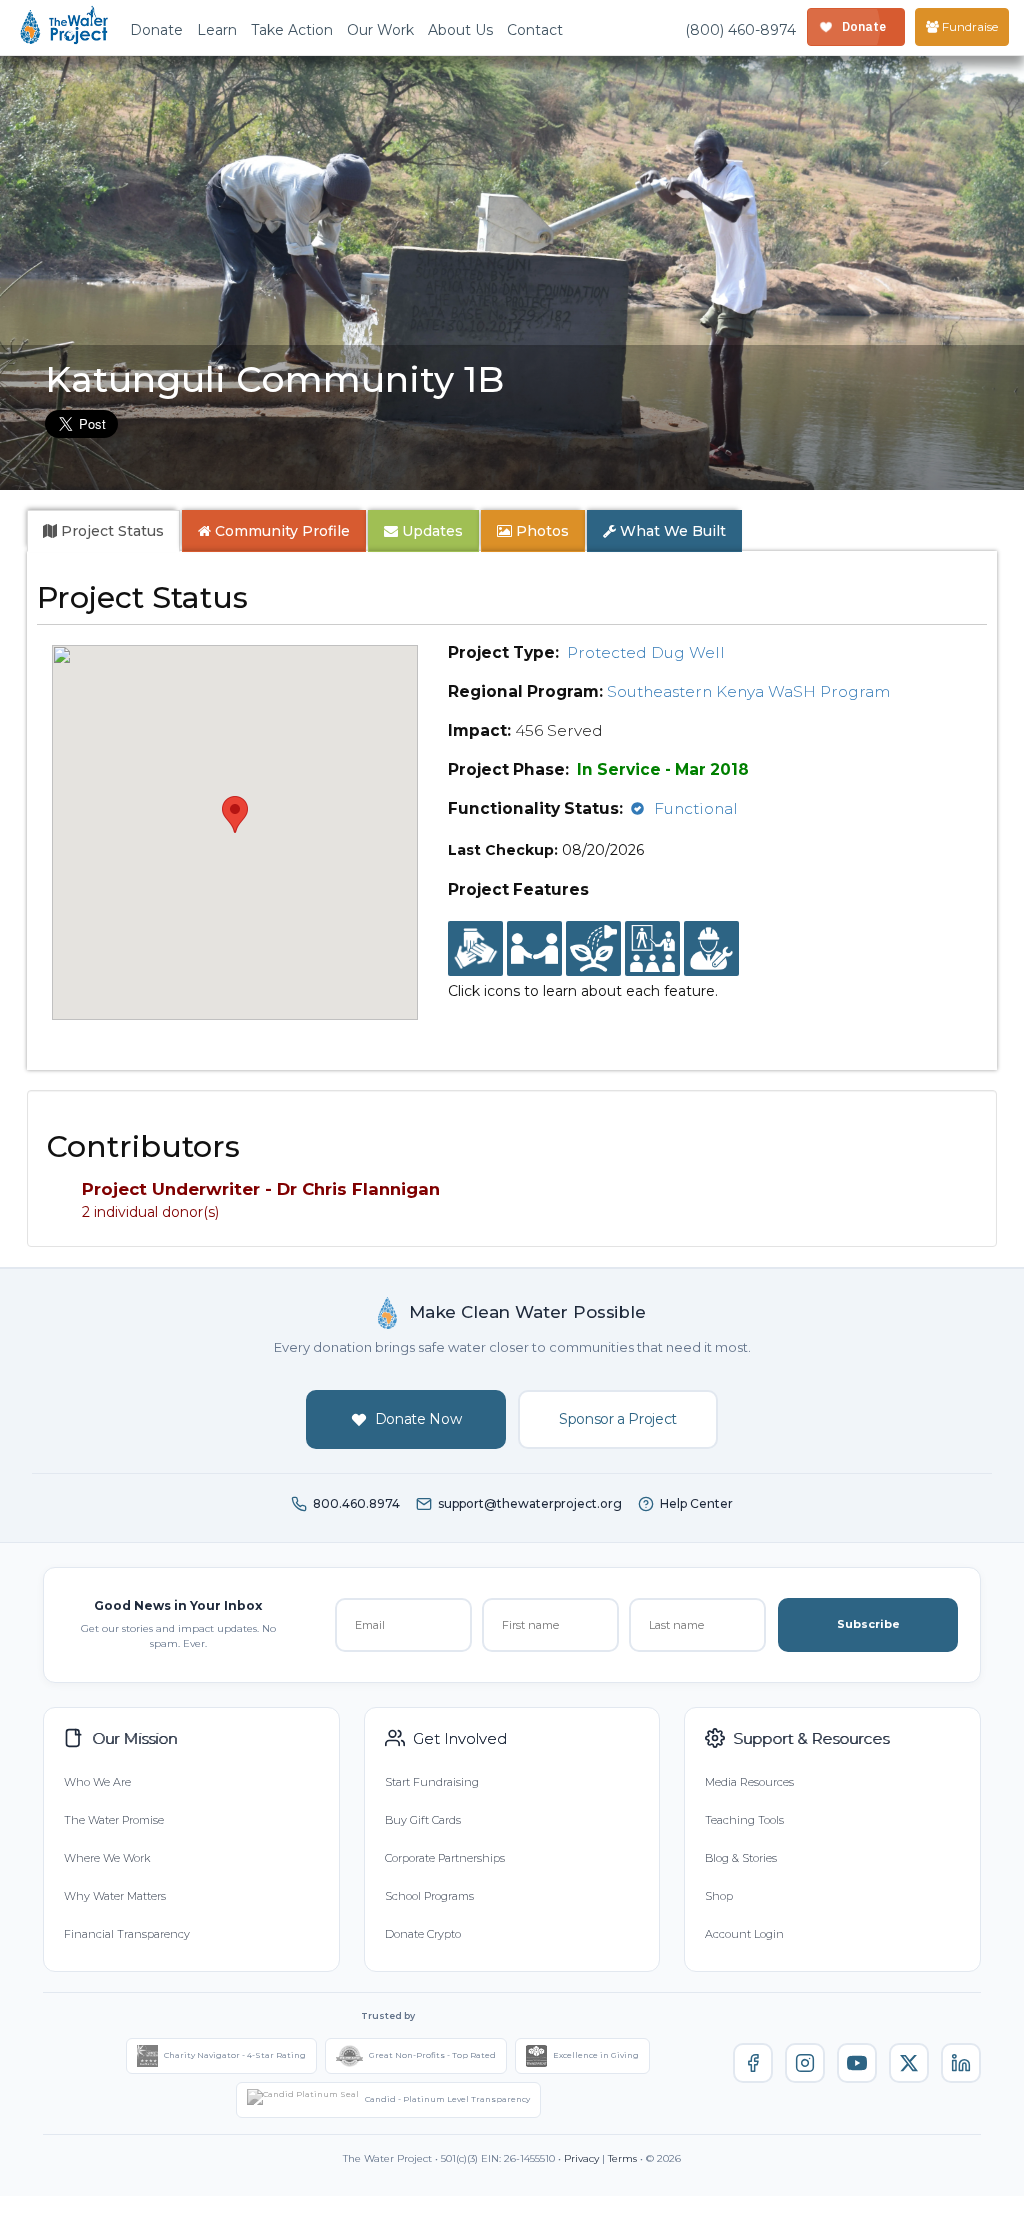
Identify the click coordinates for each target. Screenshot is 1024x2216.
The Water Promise (114, 1820)
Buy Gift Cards (423, 1820)
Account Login (744, 1934)
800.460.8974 (356, 1503)
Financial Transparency (127, 1934)
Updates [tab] (430, 531)
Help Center (696, 1503)
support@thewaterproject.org (530, 1503)
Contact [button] (535, 30)
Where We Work (107, 1858)
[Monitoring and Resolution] (711, 949)
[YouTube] (857, 2063)
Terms (622, 2158)
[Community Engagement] (534, 949)
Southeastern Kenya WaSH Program (748, 691)
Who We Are (97, 1782)
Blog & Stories (741, 1858)
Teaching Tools (744, 1820)
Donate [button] (156, 30)
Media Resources (749, 1782)
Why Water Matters (115, 1896)
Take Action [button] (292, 30)
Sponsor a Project (618, 1419)
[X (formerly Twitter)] (909, 2063)
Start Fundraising (432, 1782)
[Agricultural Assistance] (593, 949)
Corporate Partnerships (445, 1858)
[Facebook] (753, 2063)
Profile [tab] (282, 531)
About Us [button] (460, 30)
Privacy (581, 2158)
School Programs (429, 1896)
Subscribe (868, 1624)
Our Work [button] (380, 30)
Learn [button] (217, 30)
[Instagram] (805, 2063)
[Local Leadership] (475, 949)
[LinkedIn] (961, 2063)
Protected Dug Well (646, 652)
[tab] (103, 531)
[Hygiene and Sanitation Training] (652, 949)
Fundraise (968, 26)
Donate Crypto (423, 1934)
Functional (696, 808)
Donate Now (418, 1419)
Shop (719, 1896)
